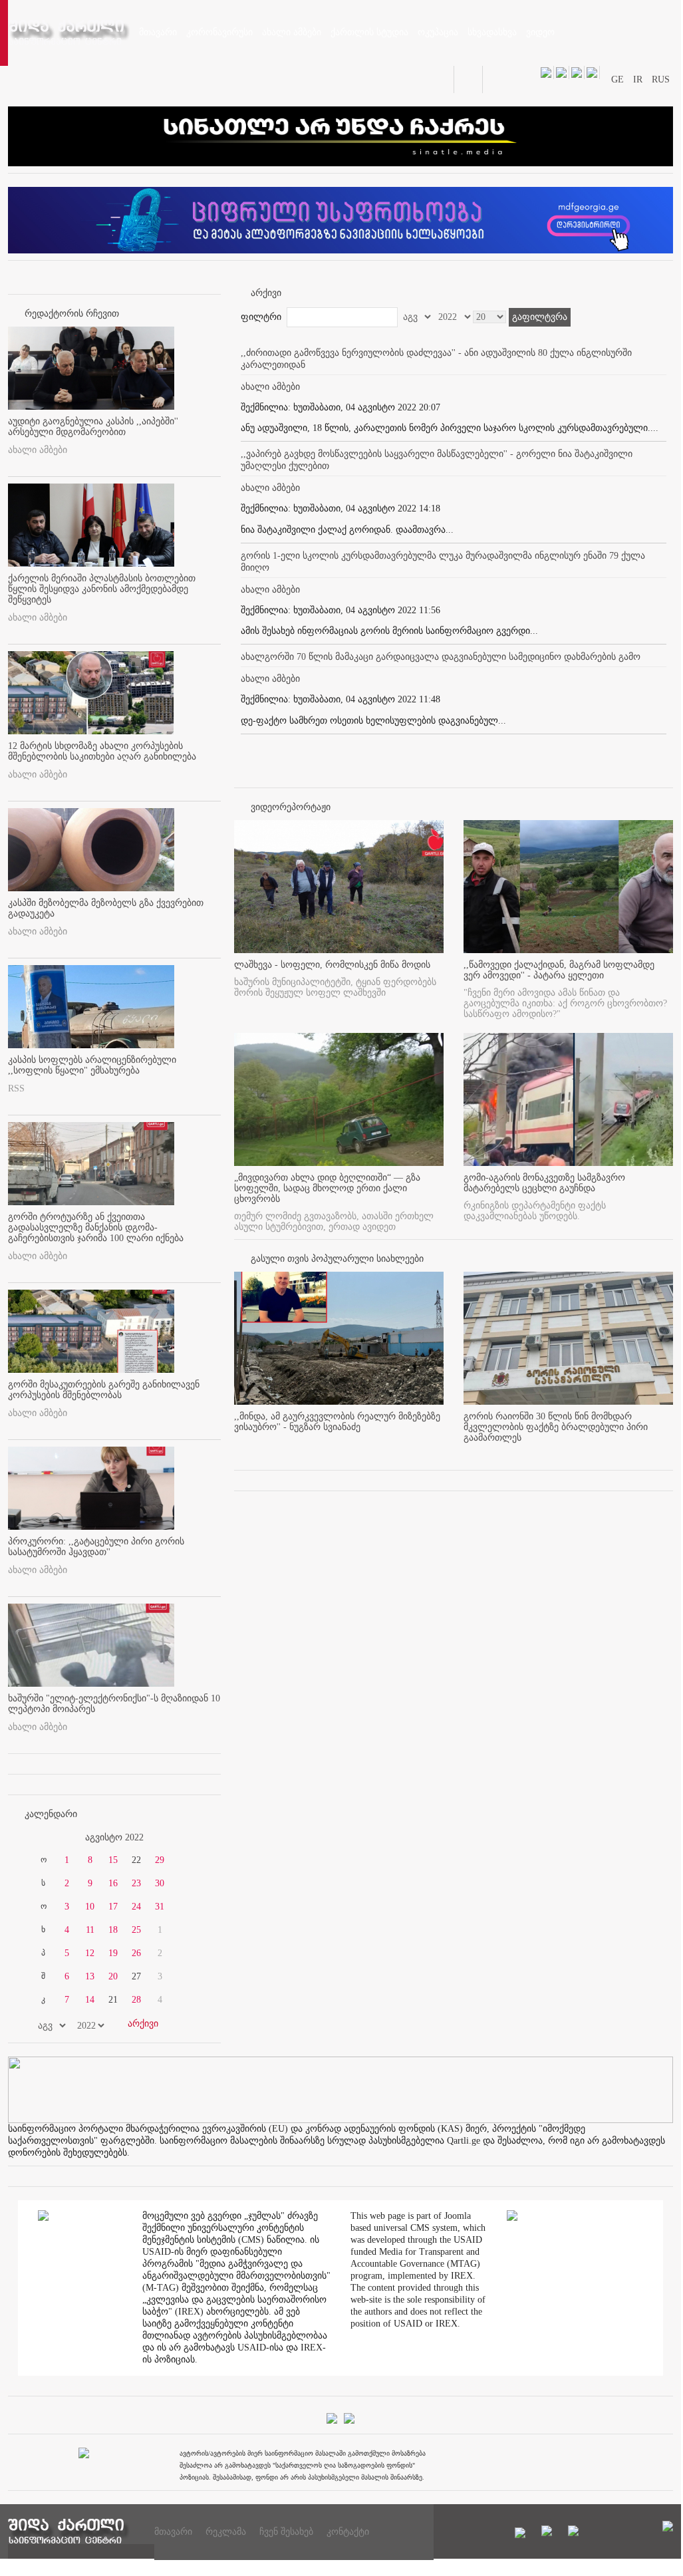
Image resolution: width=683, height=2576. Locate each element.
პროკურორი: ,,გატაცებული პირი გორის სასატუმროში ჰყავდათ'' (96, 1547)
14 (90, 2000)
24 (136, 1907)
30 (160, 1883)
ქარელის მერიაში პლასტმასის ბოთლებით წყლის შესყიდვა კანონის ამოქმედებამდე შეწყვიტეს (102, 589)
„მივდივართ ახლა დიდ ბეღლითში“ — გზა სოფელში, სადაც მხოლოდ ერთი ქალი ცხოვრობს (327, 1188)
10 (90, 1907)
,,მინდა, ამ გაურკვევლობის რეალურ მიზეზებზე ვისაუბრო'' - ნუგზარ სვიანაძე (337, 1422)
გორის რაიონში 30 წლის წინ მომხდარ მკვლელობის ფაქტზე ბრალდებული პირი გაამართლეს (556, 1427)
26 (136, 1953)
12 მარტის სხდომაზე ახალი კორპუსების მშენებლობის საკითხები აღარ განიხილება (102, 751)
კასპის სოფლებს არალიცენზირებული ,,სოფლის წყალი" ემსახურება (92, 1065)
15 (113, 1860)
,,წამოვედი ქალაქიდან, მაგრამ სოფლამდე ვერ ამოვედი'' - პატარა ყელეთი (559, 970)
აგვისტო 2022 (114, 1837)
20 (113, 1976)
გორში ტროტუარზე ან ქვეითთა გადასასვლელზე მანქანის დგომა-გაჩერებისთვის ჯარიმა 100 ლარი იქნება (96, 1227)
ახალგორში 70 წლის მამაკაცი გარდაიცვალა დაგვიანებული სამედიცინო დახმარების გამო (441, 657)
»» (189, 1838)
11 (90, 1930)
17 (113, 1907)
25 (136, 1930)
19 (113, 1953)
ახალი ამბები (38, 450)
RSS (16, 1088)
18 (113, 1930)
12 (90, 1953)
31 (160, 1907)
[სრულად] (440, 1449)
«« (40, 1838)
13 (90, 1976)
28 (136, 2000)
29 (160, 1860)
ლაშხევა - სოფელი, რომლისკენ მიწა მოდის (332, 965)
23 (136, 1883)
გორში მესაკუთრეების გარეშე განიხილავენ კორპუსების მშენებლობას (104, 1390)
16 (113, 1883)
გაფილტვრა (540, 317)
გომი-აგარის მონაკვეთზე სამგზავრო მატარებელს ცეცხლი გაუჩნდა (544, 1183)
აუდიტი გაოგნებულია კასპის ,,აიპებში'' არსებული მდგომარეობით (93, 427)
